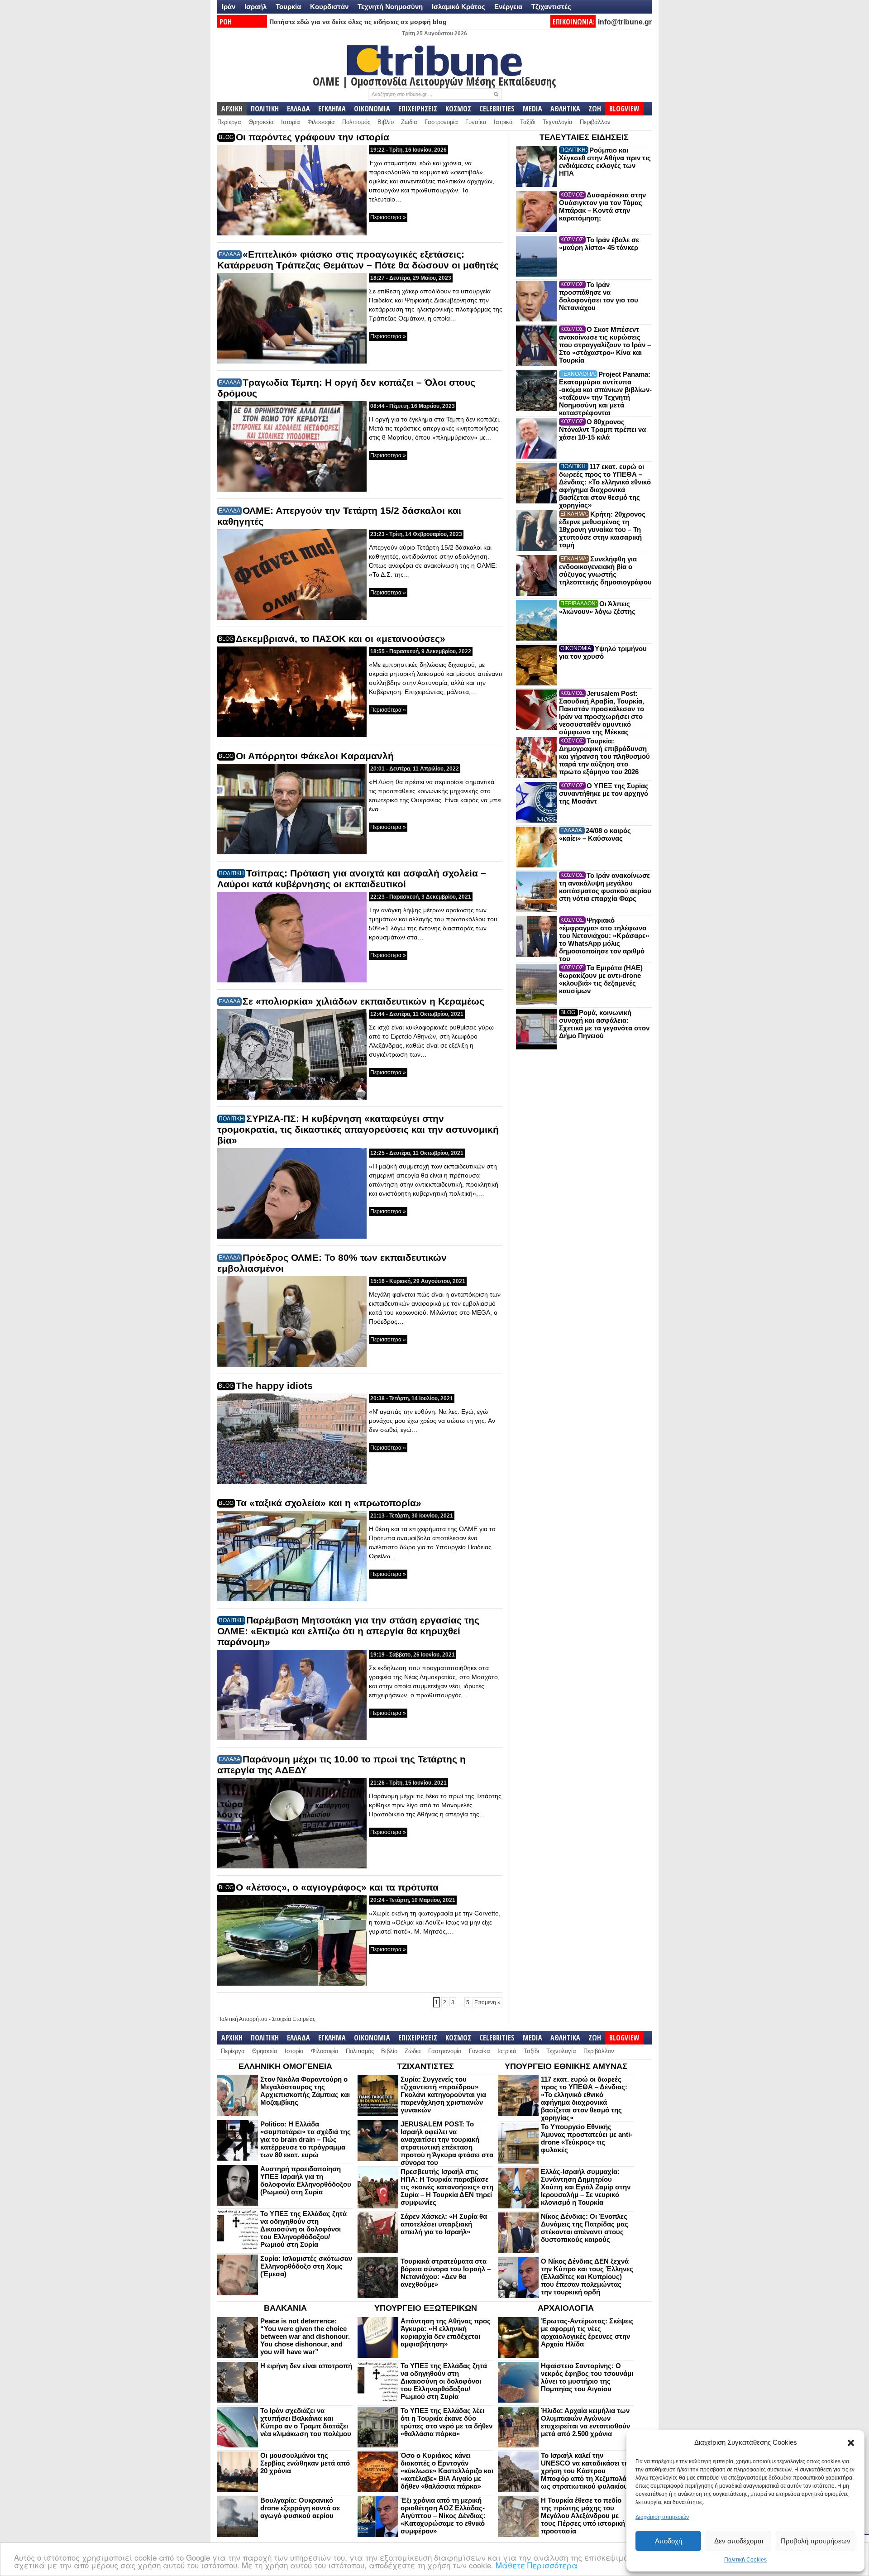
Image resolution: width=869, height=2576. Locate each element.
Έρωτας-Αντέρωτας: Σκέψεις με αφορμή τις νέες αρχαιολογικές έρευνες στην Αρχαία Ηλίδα (587, 2332)
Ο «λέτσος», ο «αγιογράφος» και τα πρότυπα (337, 1887)
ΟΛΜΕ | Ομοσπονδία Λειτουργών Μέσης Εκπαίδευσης (434, 81)
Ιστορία (291, 122)
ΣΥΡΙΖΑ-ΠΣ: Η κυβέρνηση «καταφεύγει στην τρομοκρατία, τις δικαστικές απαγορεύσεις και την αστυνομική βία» (358, 1129)
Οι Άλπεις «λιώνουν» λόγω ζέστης (597, 608)
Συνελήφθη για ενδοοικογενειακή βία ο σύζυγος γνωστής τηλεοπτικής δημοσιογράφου (605, 570)
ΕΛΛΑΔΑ (298, 109)
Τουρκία (288, 7)
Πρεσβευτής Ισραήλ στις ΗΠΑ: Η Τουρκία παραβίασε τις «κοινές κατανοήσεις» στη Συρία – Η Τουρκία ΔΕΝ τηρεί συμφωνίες (447, 2187)
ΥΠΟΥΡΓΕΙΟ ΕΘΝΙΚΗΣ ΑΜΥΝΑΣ (566, 2066)
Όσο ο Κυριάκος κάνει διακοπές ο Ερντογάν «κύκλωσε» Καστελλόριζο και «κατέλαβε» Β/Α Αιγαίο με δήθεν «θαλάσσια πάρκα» (447, 2471)
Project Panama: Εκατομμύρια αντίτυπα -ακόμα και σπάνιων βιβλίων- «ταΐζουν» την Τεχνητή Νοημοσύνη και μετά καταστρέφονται (605, 393)
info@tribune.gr (625, 22)
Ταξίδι (528, 122)
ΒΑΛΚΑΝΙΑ (285, 2308)
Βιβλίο (386, 122)
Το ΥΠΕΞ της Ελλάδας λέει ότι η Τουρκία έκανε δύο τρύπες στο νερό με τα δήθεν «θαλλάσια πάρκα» (446, 2422)
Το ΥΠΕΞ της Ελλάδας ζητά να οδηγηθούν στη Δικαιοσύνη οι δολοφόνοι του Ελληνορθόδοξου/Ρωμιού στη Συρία (303, 2229)
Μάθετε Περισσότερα (537, 2565)
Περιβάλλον (595, 122)
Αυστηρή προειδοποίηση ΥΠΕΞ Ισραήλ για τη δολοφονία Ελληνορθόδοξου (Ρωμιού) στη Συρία (306, 2180)
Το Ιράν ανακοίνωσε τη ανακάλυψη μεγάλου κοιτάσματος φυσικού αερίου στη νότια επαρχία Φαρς (605, 887)
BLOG (226, 137)
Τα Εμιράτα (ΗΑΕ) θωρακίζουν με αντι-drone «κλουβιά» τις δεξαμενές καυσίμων (601, 979)
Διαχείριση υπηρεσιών (662, 2517)
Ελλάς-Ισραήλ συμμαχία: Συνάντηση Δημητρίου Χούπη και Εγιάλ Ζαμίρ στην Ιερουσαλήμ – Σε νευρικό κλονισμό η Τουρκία (586, 2187)
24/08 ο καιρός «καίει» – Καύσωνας (595, 834)
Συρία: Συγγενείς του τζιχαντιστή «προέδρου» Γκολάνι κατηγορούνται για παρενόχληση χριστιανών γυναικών (443, 2095)
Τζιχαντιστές (551, 7)
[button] (851, 2443)
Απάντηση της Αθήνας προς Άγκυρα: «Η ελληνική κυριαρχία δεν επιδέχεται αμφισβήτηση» (446, 2332)
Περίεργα (229, 122)
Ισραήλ (255, 7)
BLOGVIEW (624, 109)
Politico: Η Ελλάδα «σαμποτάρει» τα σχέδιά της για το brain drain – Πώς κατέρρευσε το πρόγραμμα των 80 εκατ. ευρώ (306, 2139)
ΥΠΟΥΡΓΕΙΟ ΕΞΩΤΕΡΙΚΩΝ (426, 2308)
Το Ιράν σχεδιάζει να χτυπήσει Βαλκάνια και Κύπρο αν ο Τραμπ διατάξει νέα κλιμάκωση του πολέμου (306, 2422)
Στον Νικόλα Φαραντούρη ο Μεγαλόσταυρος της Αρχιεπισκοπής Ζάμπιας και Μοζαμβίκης (305, 2091)
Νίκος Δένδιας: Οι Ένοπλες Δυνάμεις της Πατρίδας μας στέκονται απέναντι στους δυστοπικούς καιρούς (585, 2228)
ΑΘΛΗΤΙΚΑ (565, 109)
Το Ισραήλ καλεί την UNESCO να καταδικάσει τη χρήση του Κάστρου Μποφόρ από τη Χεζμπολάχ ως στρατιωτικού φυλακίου (586, 2471)
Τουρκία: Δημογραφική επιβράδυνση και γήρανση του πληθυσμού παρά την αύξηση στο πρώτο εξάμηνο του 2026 (604, 756)
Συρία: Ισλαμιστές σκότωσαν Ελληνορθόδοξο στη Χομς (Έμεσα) (306, 2266)
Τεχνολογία (558, 122)
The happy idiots (274, 1386)
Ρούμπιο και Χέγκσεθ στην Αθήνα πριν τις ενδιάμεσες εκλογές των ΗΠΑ (605, 162)
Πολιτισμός (356, 122)
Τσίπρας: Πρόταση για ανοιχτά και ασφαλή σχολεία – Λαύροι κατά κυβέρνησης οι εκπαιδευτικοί (352, 879)
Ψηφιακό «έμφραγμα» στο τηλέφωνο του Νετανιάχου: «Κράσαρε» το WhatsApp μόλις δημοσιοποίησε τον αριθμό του (604, 939)
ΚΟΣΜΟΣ (458, 109)
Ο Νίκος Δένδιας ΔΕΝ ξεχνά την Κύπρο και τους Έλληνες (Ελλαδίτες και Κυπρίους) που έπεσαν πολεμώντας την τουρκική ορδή (587, 2277)
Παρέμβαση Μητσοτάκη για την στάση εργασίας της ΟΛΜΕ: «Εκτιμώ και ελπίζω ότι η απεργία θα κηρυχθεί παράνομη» (348, 1631)
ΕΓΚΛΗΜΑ (332, 109)
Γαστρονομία (441, 122)
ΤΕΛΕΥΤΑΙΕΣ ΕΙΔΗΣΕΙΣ (584, 137)
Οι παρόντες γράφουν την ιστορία (313, 137)
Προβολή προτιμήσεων (816, 2541)
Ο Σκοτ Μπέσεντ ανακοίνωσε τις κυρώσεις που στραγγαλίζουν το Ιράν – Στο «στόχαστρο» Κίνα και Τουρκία (605, 345)
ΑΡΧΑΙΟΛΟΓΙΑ (566, 2308)
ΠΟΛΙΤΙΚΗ (265, 109)
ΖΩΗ (595, 109)
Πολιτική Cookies (745, 2560)
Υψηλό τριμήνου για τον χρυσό (603, 652)
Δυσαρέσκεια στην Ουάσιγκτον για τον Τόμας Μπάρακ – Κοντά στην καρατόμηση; (602, 206)
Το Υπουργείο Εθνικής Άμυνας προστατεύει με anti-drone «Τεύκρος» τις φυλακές (587, 2138)
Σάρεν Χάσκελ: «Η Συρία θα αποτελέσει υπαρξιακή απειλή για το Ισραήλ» (444, 2224)
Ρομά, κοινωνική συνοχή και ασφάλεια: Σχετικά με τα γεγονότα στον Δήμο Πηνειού (604, 1024)
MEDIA (532, 109)
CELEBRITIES (497, 109)
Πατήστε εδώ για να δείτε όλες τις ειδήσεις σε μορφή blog (358, 22)
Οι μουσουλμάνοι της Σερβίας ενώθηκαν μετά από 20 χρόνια (305, 2463)
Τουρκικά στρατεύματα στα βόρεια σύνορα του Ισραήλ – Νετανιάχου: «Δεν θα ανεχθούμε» (446, 2273)
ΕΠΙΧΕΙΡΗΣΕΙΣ (418, 109)
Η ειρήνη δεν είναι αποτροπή (306, 2366)
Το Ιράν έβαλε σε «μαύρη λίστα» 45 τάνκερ (599, 244)
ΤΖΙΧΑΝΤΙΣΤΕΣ (425, 2066)
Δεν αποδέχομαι (739, 2541)
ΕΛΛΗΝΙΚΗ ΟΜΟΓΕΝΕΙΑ (285, 2066)
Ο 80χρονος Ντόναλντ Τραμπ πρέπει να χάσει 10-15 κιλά (602, 429)
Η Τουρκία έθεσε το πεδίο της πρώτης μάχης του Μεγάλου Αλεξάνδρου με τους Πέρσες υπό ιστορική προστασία (583, 2516)
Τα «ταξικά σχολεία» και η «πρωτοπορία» (329, 1503)
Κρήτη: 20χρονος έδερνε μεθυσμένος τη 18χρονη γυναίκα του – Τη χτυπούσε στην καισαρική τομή (602, 529)
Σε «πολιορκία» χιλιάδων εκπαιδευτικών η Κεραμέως (363, 1001)
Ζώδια (409, 122)
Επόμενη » (487, 2002)
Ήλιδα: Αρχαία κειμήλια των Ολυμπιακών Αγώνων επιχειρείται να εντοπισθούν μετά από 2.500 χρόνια (585, 2422)
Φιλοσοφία (321, 122)
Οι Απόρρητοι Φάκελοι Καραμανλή (315, 756)
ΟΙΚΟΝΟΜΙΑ (372, 109)
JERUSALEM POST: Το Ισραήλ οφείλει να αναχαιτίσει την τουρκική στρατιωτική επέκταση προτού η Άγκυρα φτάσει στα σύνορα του (447, 2143)
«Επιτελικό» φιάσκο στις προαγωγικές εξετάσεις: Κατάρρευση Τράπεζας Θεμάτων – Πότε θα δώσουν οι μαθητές (358, 260)
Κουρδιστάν (329, 7)
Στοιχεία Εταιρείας (294, 2019)
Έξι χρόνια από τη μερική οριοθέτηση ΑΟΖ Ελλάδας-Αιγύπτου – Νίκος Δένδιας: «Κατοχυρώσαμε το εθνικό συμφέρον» (443, 2516)
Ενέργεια (508, 7)
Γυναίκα (476, 122)
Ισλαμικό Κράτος (458, 7)
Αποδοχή (668, 2541)
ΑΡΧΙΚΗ (232, 109)
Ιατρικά (503, 122)
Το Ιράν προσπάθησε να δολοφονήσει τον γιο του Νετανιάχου (599, 296)
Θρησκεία (261, 122)
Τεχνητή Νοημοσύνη (390, 7)
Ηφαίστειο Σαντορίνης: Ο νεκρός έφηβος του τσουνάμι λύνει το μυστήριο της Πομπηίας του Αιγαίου (587, 2377)
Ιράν (229, 7)
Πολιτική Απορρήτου (242, 2019)
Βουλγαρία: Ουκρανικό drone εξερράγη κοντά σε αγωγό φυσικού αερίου (300, 2508)
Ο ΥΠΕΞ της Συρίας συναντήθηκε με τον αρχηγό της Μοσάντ (604, 793)
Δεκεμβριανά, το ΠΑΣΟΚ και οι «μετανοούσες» (341, 639)
